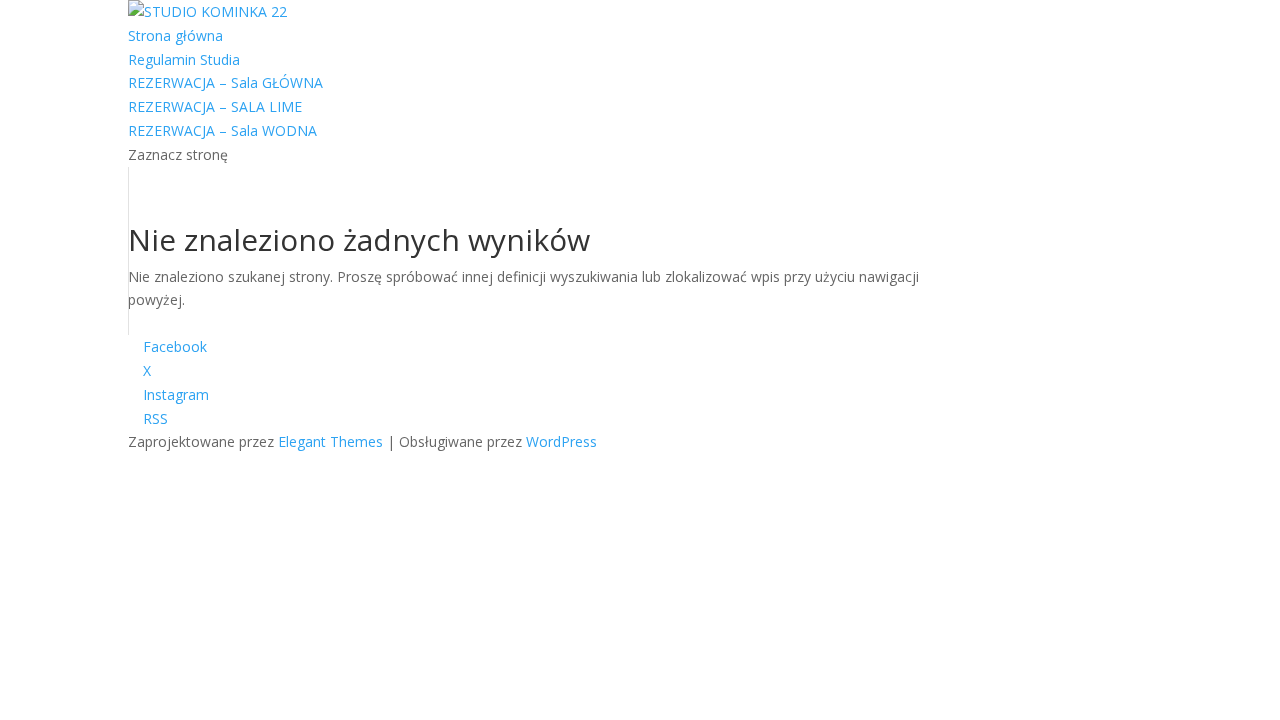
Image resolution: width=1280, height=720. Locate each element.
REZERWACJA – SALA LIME (215, 106)
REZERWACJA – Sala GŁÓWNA (225, 82)
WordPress (561, 441)
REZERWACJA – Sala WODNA (222, 130)
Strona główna (175, 35)
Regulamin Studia (184, 59)
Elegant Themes (330, 441)
